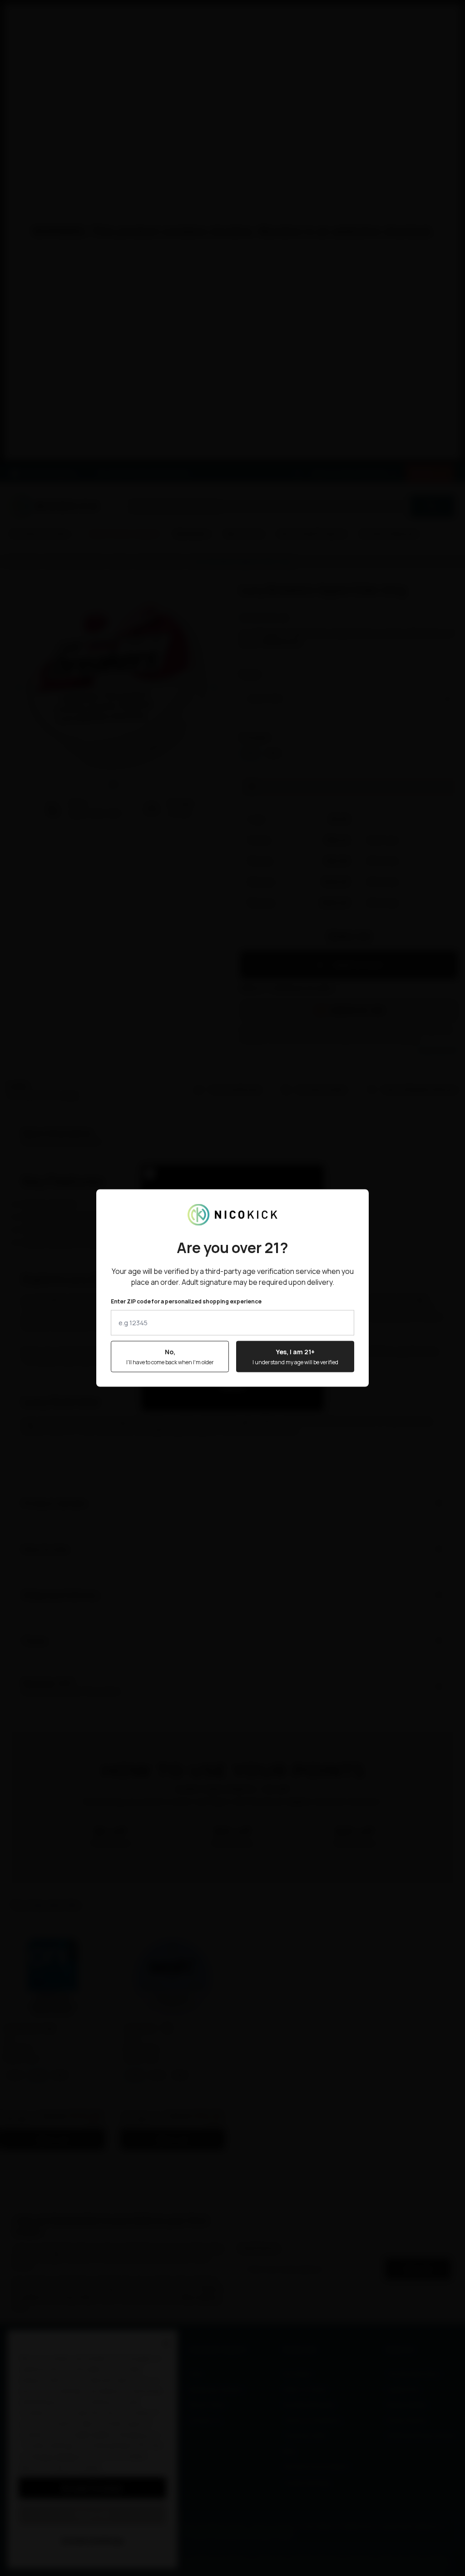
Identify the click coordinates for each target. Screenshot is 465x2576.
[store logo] (232, 1215)
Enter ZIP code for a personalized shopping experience (186, 1302)
